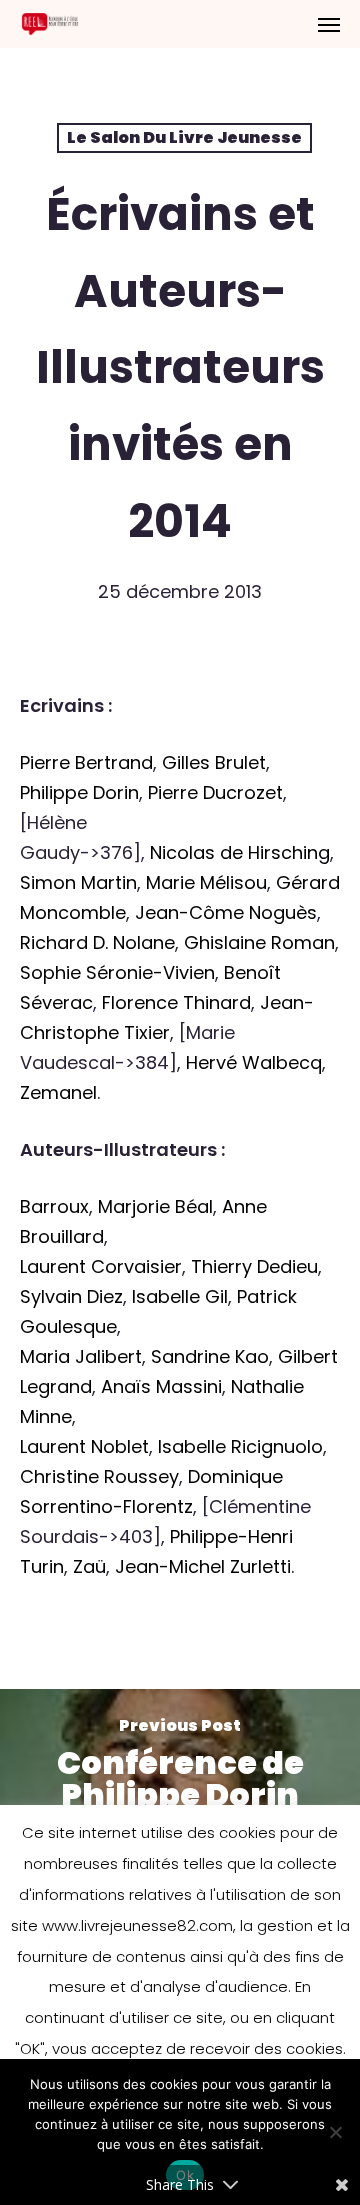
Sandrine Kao (210, 1356)
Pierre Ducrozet (215, 792)
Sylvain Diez (71, 1296)
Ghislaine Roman (259, 942)
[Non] (335, 2132)
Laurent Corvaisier (101, 1266)
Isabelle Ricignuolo (240, 1446)
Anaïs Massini (161, 1386)
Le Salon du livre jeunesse (184, 137)
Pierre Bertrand (86, 762)
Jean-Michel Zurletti (203, 1566)
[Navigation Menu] (329, 24)
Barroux (54, 1206)
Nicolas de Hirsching (240, 852)
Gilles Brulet (214, 762)
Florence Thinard (176, 1002)
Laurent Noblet (84, 1446)
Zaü (89, 1566)
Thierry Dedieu (254, 1266)
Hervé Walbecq (254, 1062)
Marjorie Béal (155, 1206)
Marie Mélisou (206, 882)
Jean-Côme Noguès (226, 912)
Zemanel (58, 1092)
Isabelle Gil (180, 1296)
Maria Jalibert (81, 1356)
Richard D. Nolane (97, 942)
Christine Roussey (99, 1476)
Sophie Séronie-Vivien (117, 972)
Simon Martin (78, 882)
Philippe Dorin (79, 792)
